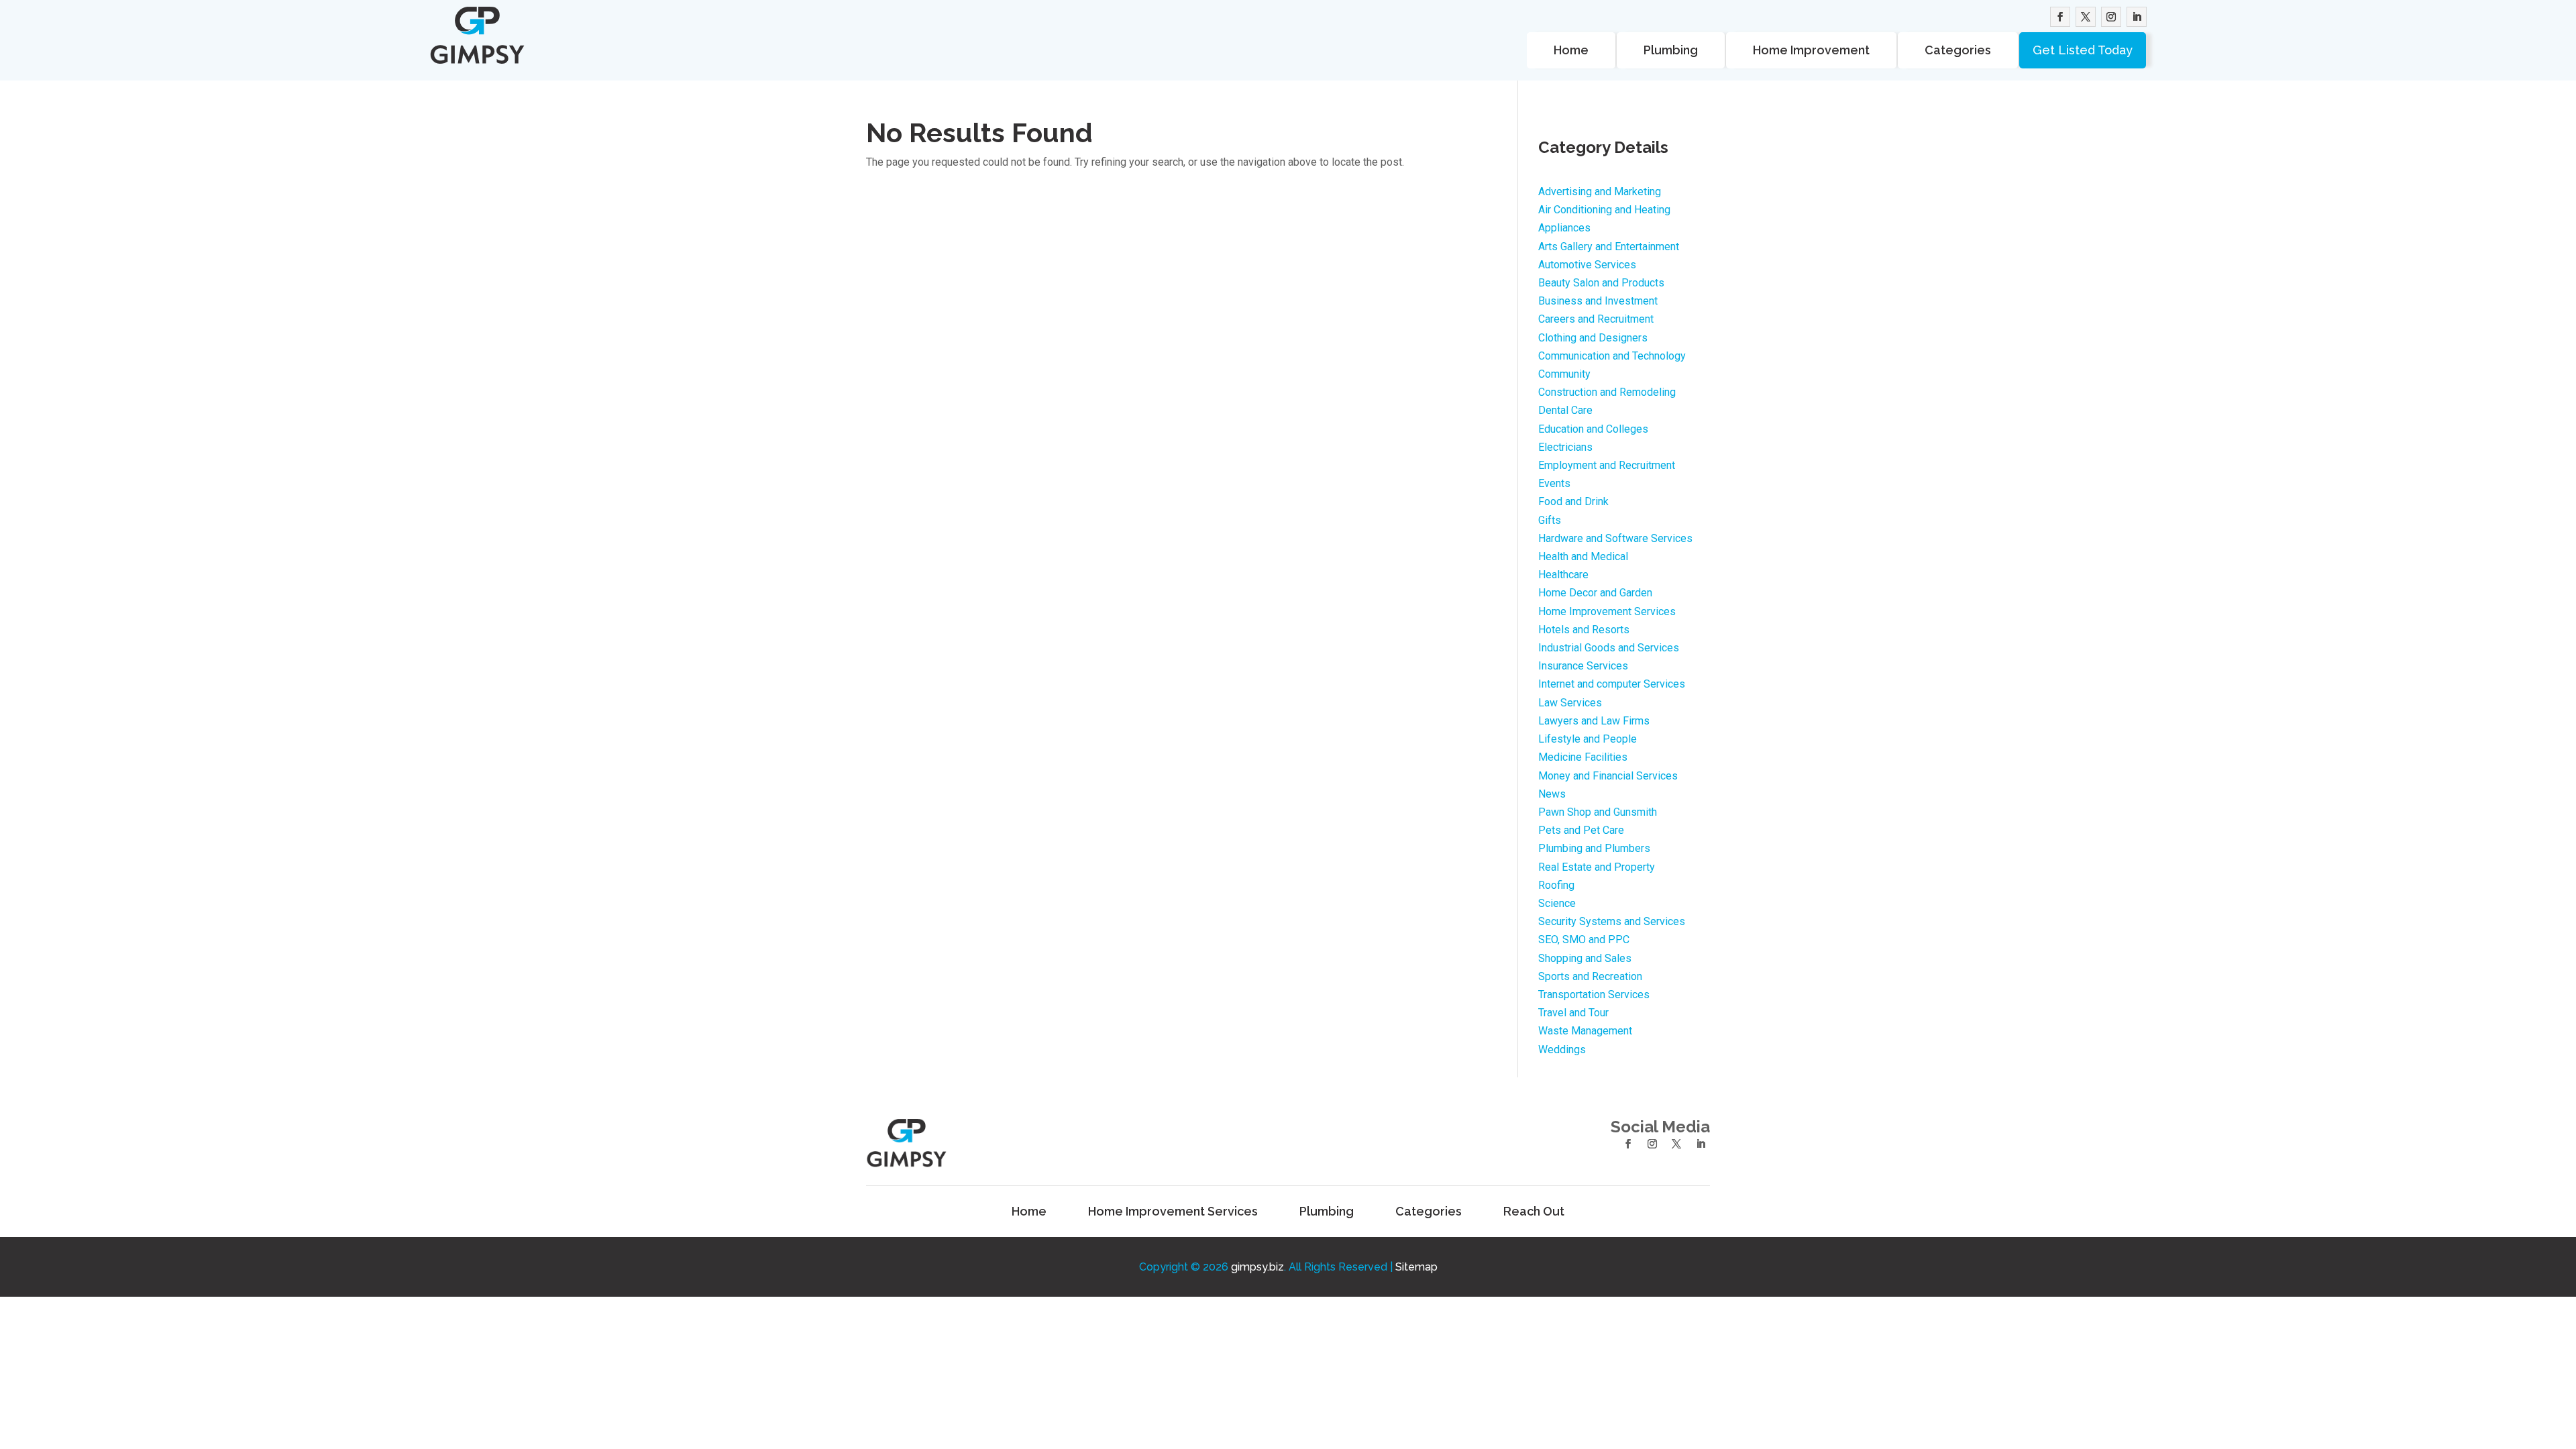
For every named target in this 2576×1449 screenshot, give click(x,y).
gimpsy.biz (1257, 1267)
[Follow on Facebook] (2060, 17)
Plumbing (1671, 50)
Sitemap (1416, 1267)
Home (1571, 50)
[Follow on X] (2086, 17)
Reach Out (1534, 1212)
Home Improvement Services (1173, 1212)
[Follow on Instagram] (2111, 17)
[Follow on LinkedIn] (2137, 17)
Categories (1958, 50)
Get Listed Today (2083, 50)
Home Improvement (1811, 50)
